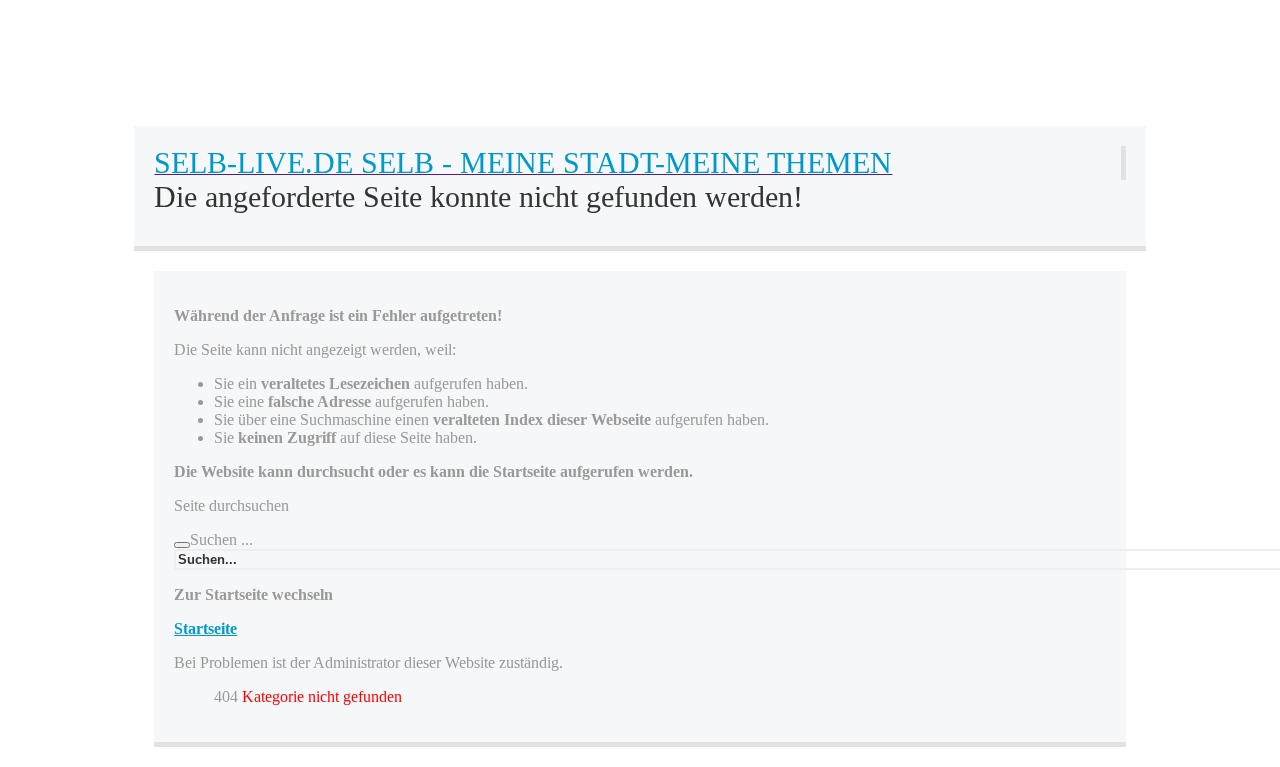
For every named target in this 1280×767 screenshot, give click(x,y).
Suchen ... (221, 539)
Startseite (205, 628)
